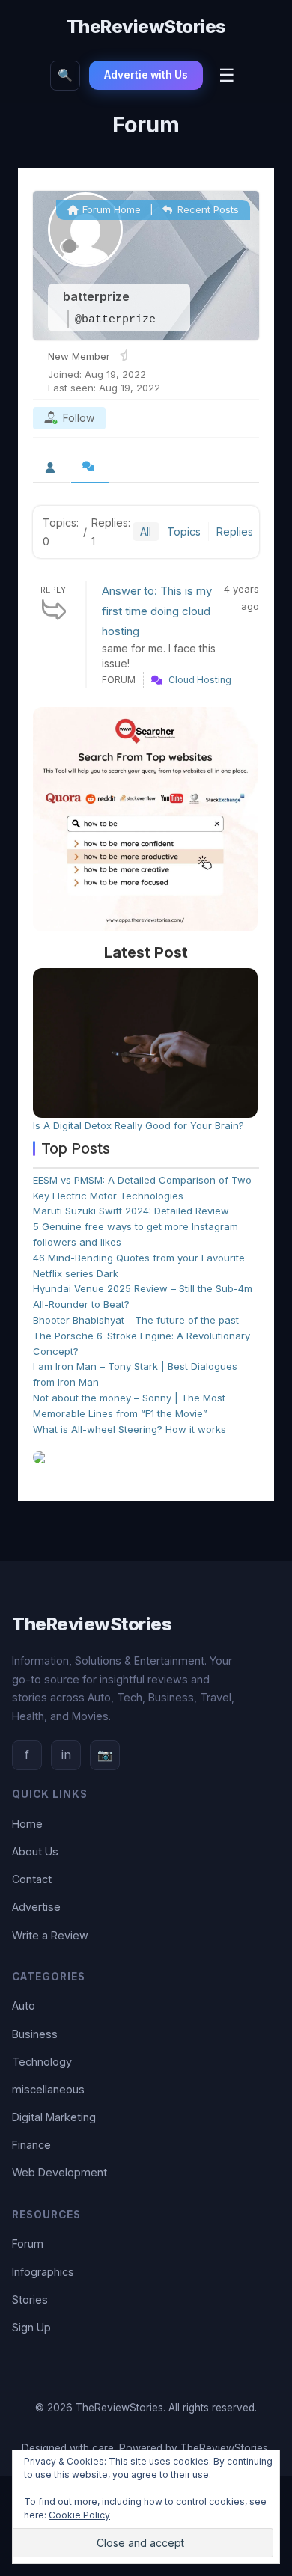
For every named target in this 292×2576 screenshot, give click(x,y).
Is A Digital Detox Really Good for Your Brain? (139, 1125)
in (66, 1754)
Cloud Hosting (200, 680)
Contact (32, 1879)
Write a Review (50, 1935)
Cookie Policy (79, 2515)
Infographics (43, 2272)
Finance (31, 2145)
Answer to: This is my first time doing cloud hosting (157, 611)
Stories (30, 2300)
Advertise (36, 1907)
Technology (42, 2062)
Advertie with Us (146, 75)
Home (27, 1824)
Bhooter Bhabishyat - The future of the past (136, 1320)
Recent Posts (207, 209)
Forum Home (110, 209)
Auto (24, 2006)
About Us (35, 1851)
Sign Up (31, 2327)
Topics (184, 532)
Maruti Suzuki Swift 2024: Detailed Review (131, 1211)
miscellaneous (48, 2089)
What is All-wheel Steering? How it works (130, 1429)
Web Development (60, 2172)
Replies (235, 532)
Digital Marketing (54, 2117)
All (146, 532)
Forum (28, 2243)
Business (35, 2034)
